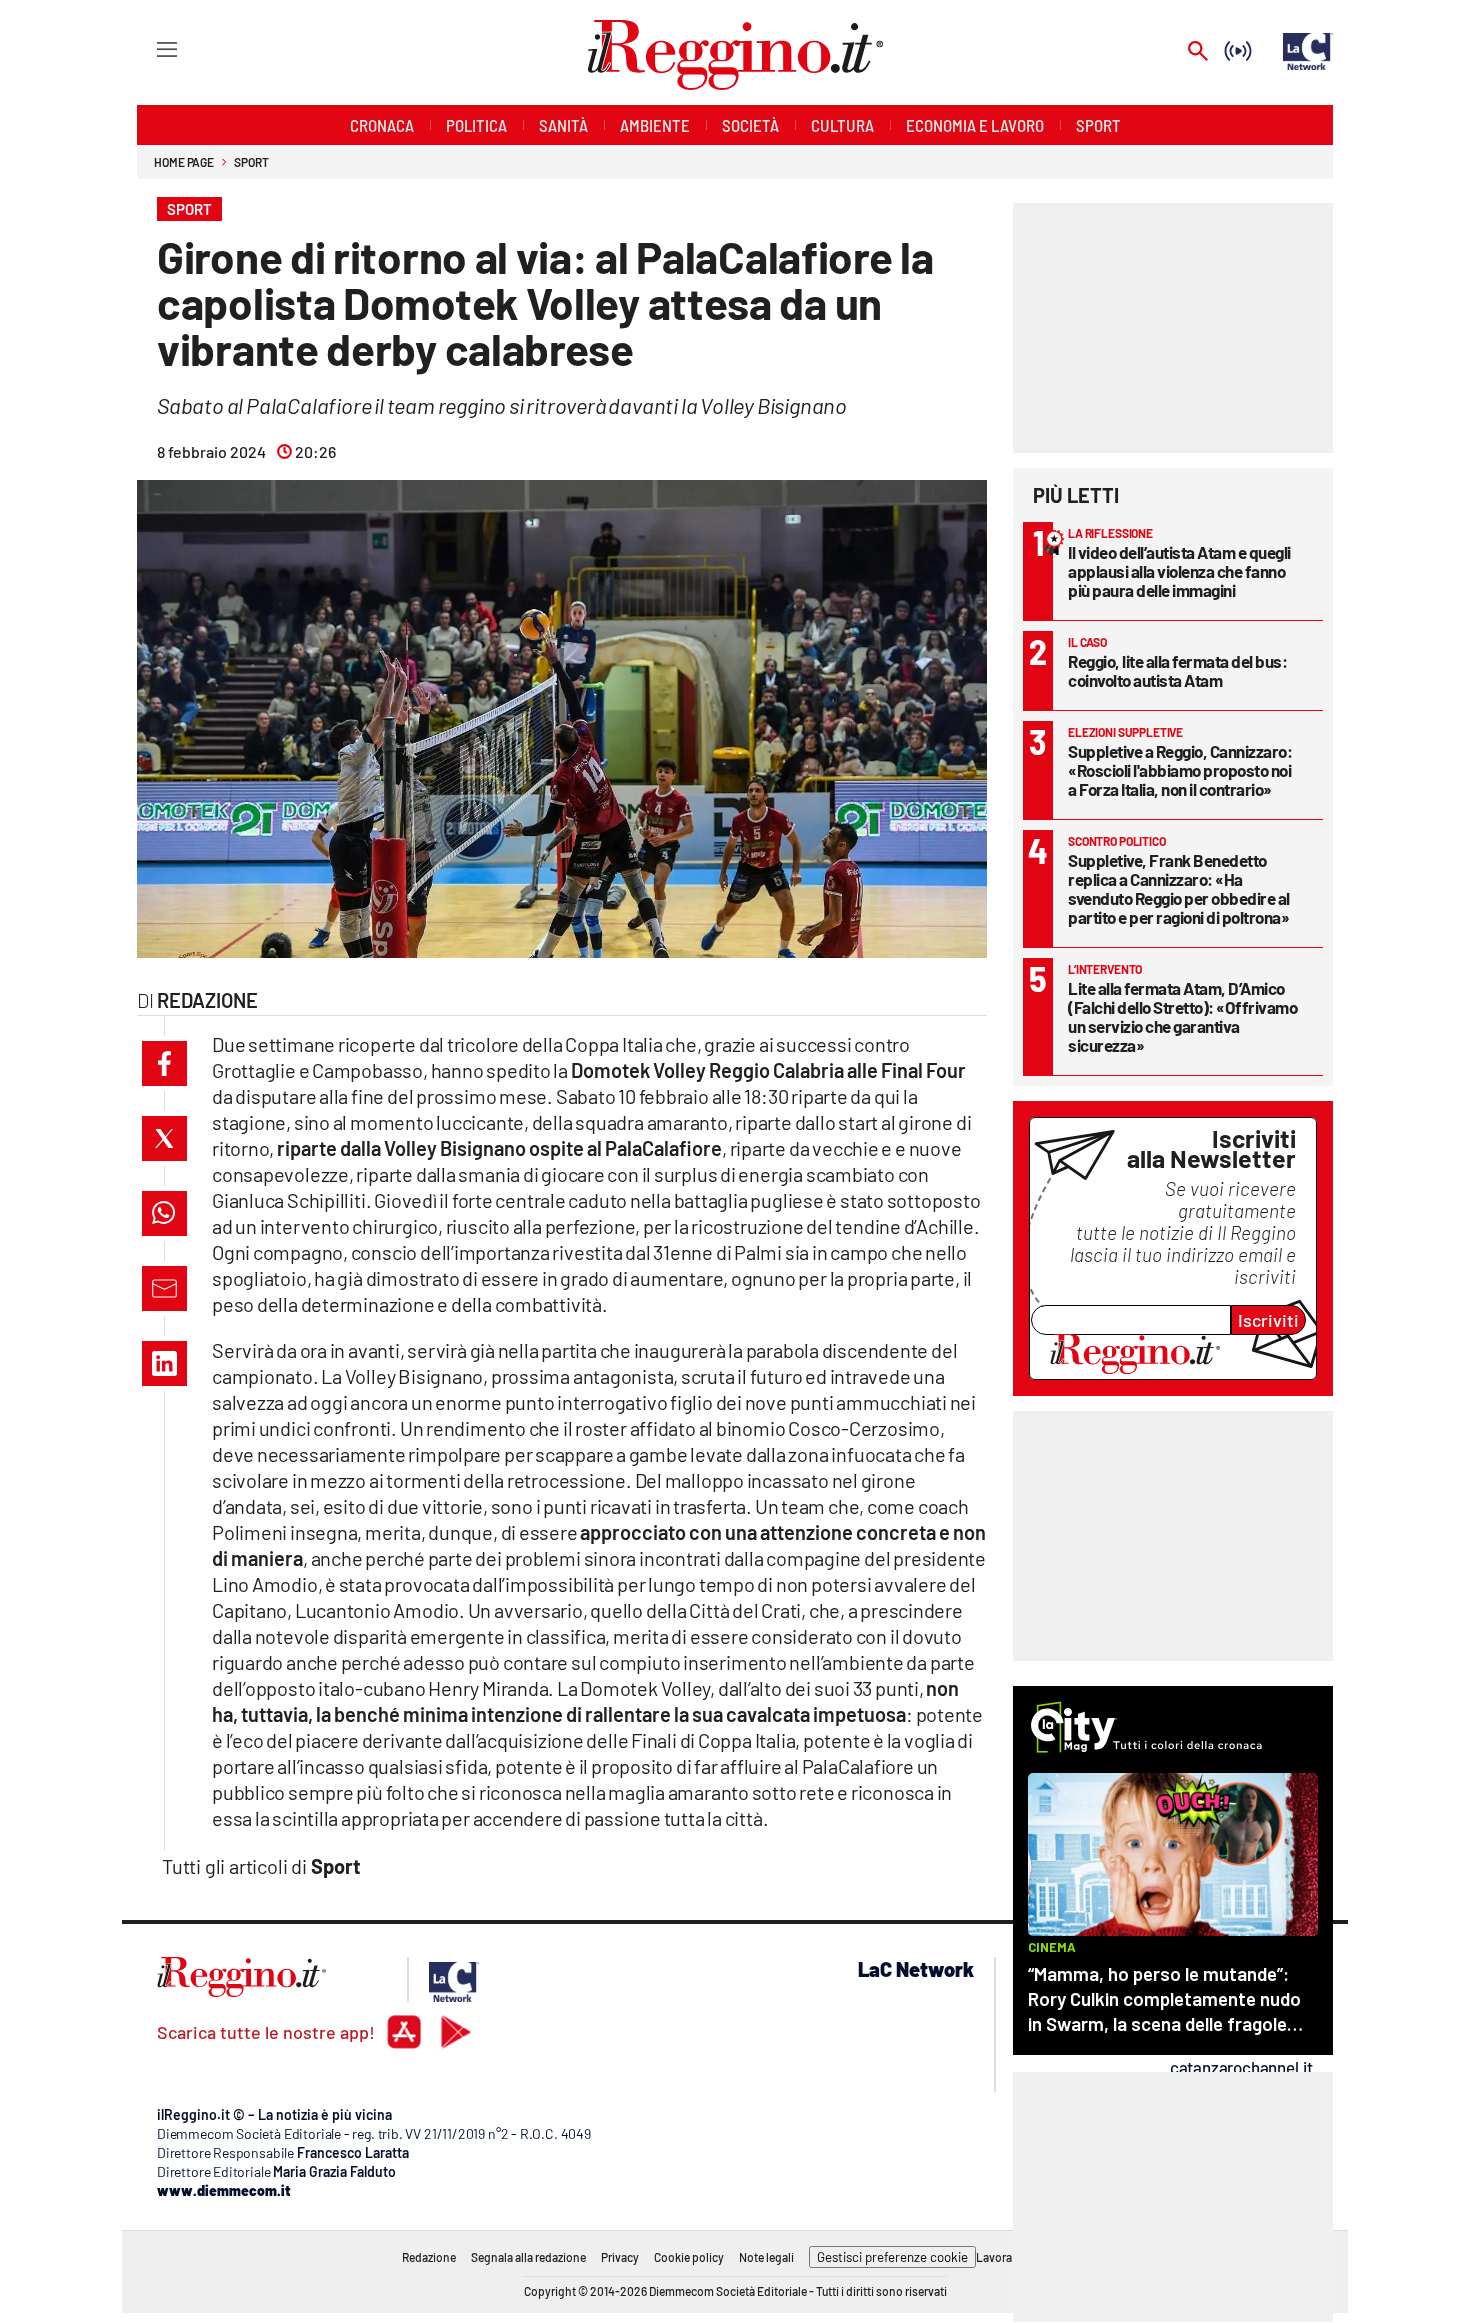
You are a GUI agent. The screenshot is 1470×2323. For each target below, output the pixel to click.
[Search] (1198, 52)
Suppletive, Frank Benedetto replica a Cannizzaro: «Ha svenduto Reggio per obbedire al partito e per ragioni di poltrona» (1179, 888)
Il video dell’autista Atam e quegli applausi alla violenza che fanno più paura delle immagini (1179, 571)
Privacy (620, 2257)
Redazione (429, 2257)
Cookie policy (689, 2257)
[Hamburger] (148, 48)
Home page (184, 162)
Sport (251, 162)
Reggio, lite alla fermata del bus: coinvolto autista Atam (1177, 670)
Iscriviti (1268, 1320)
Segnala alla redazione (528, 2257)
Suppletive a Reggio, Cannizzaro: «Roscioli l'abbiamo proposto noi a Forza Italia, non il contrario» (1180, 770)
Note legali (766, 2257)
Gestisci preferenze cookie (892, 2257)
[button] (164, 1063)
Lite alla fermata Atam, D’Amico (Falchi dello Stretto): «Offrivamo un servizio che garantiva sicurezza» (1182, 1016)
